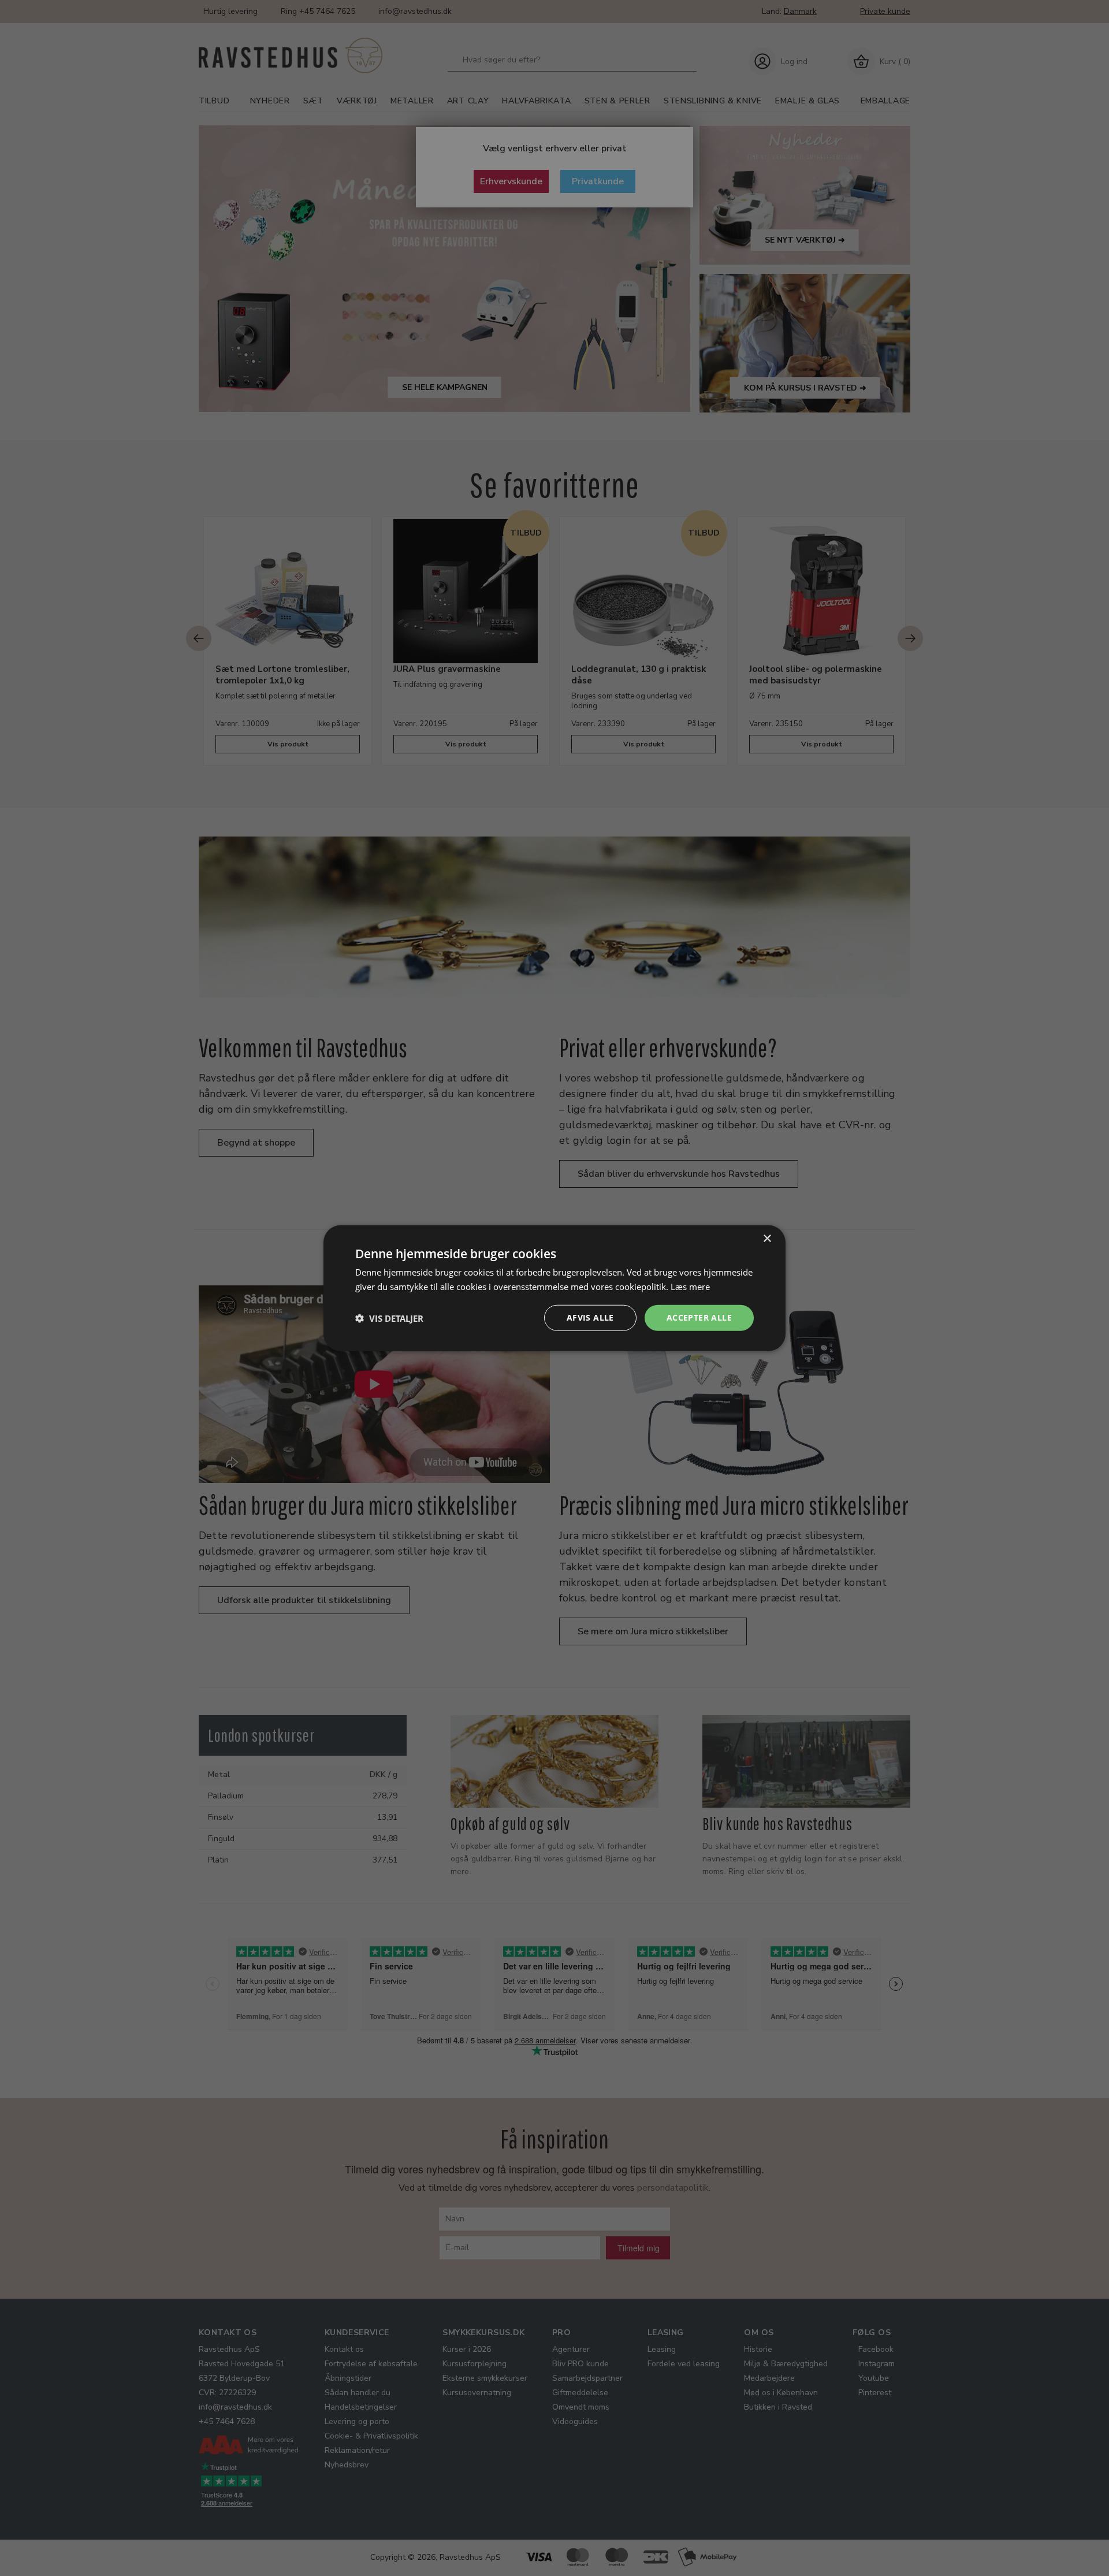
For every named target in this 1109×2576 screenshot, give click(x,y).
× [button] (767, 1238)
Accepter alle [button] (699, 1317)
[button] (389, 1318)
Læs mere (690, 1286)
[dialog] (554, 1288)
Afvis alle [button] (590, 1317)
